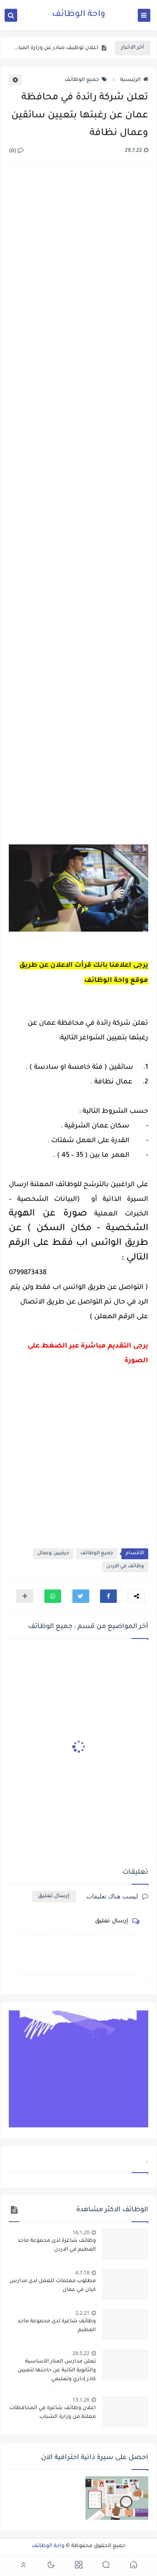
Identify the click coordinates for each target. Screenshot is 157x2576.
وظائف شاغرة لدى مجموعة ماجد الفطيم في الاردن (57, 2245)
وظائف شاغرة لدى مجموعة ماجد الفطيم (57, 2326)
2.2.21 (82, 2313)
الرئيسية (130, 80)
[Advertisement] (78, 505)
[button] (108, 1596)
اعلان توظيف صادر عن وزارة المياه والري (56, 48)
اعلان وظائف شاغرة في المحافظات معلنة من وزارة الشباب (53, 2413)
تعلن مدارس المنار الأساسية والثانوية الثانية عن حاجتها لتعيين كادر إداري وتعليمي (57, 2371)
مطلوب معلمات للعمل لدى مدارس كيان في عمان (53, 2286)
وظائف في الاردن (125, 1567)
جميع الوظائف (82, 80)
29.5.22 (81, 2353)
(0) (13, 151)
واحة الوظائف (78, 15)
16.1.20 (81, 2232)
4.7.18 (82, 2273)
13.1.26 (81, 2400)
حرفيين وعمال (53, 1554)
